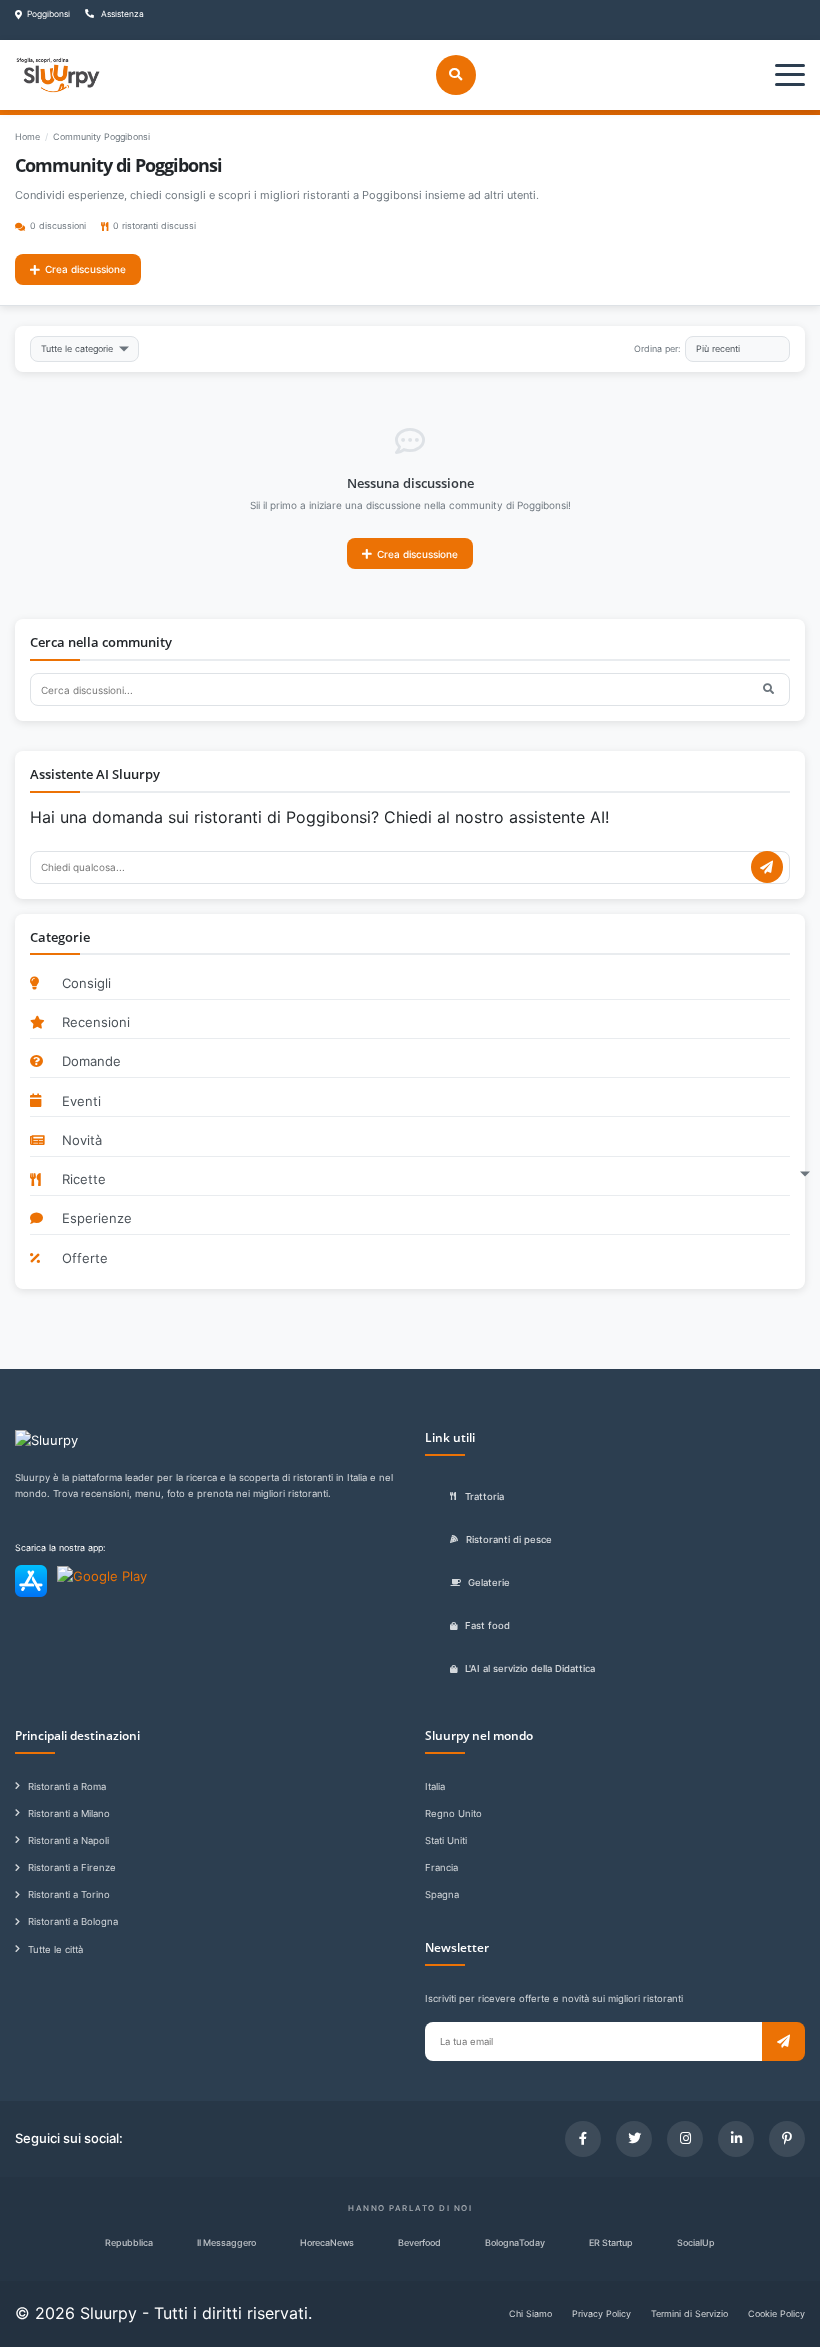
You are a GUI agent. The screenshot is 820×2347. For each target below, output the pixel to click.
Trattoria (484, 1496)
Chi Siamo (530, 2313)
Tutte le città (55, 1949)
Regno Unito (453, 1813)
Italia (435, 1786)
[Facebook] (583, 2139)
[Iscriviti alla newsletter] (783, 2041)
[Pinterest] (787, 2139)
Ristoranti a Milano (69, 1813)
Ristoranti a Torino (69, 1894)
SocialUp (696, 2242)
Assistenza (121, 14)
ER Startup (611, 2242)
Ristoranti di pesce (509, 1539)
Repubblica (129, 2242)
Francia (441, 1867)
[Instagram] (685, 2139)
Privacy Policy (601, 2313)
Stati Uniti (446, 1840)
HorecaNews (327, 2242)
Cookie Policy (776, 2313)
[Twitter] (634, 2139)
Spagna (442, 1894)
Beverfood (419, 2242)
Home (27, 136)
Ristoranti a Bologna (73, 1921)
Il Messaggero (226, 2242)
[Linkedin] (736, 2139)
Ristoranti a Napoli (68, 1840)
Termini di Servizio (689, 2313)
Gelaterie (489, 1582)
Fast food (487, 1625)
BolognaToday (515, 2242)
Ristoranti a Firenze (72, 1867)
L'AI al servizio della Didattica (530, 1668)
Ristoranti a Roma (67, 1786)
